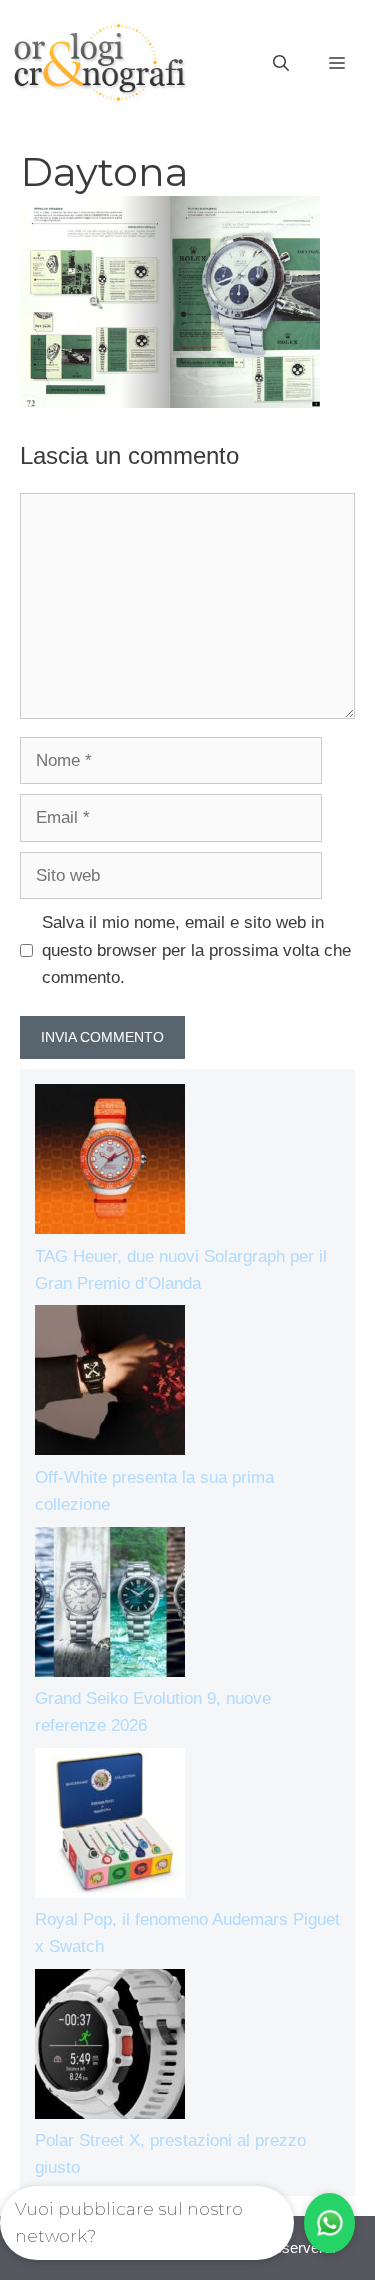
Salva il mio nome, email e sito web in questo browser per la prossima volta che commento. (196, 949)
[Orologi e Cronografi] (100, 62)
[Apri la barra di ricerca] (281, 64)
